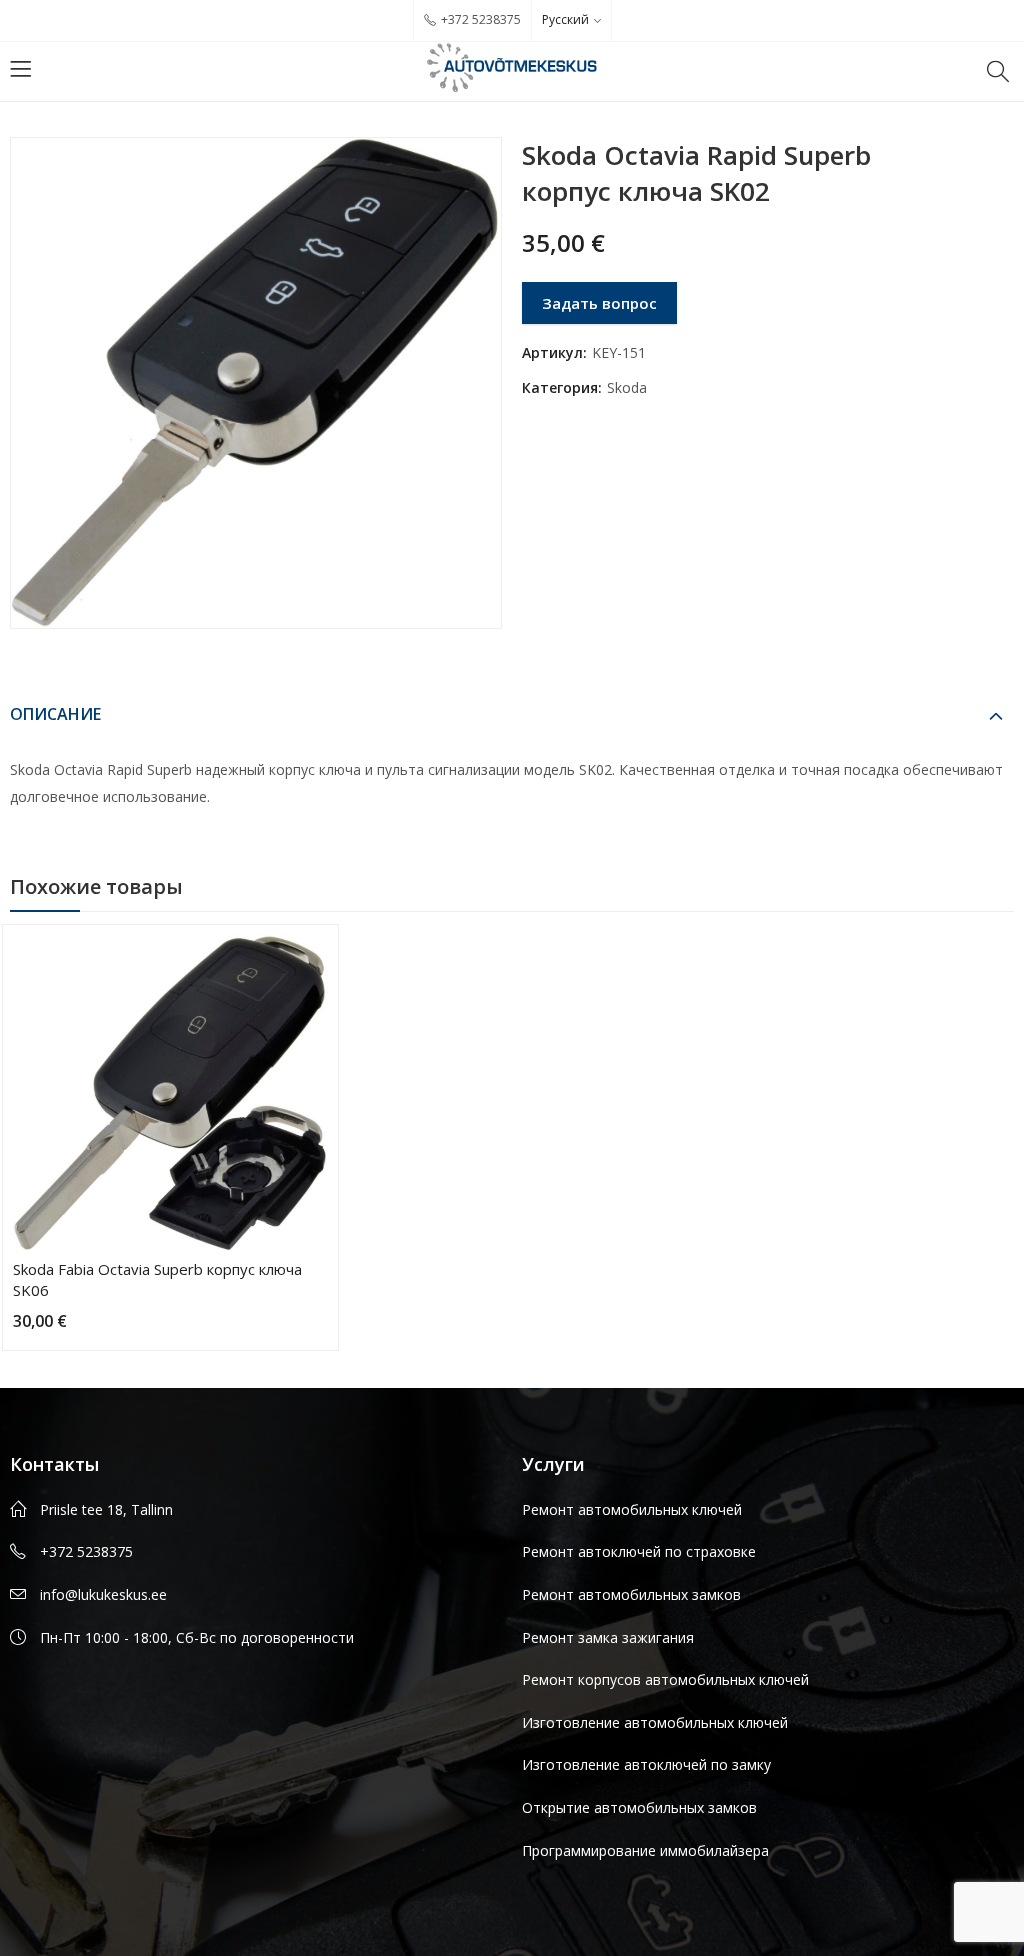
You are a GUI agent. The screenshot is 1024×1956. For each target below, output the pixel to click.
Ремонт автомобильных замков (631, 1594)
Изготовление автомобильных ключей (655, 1722)
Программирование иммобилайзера (645, 1850)
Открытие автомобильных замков (639, 1807)
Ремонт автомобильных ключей (632, 1509)
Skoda (627, 387)
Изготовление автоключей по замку (646, 1764)
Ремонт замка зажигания (608, 1637)
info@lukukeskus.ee (103, 1594)
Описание (55, 714)
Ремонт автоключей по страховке (639, 1551)
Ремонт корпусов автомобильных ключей (665, 1679)
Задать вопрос (599, 303)
